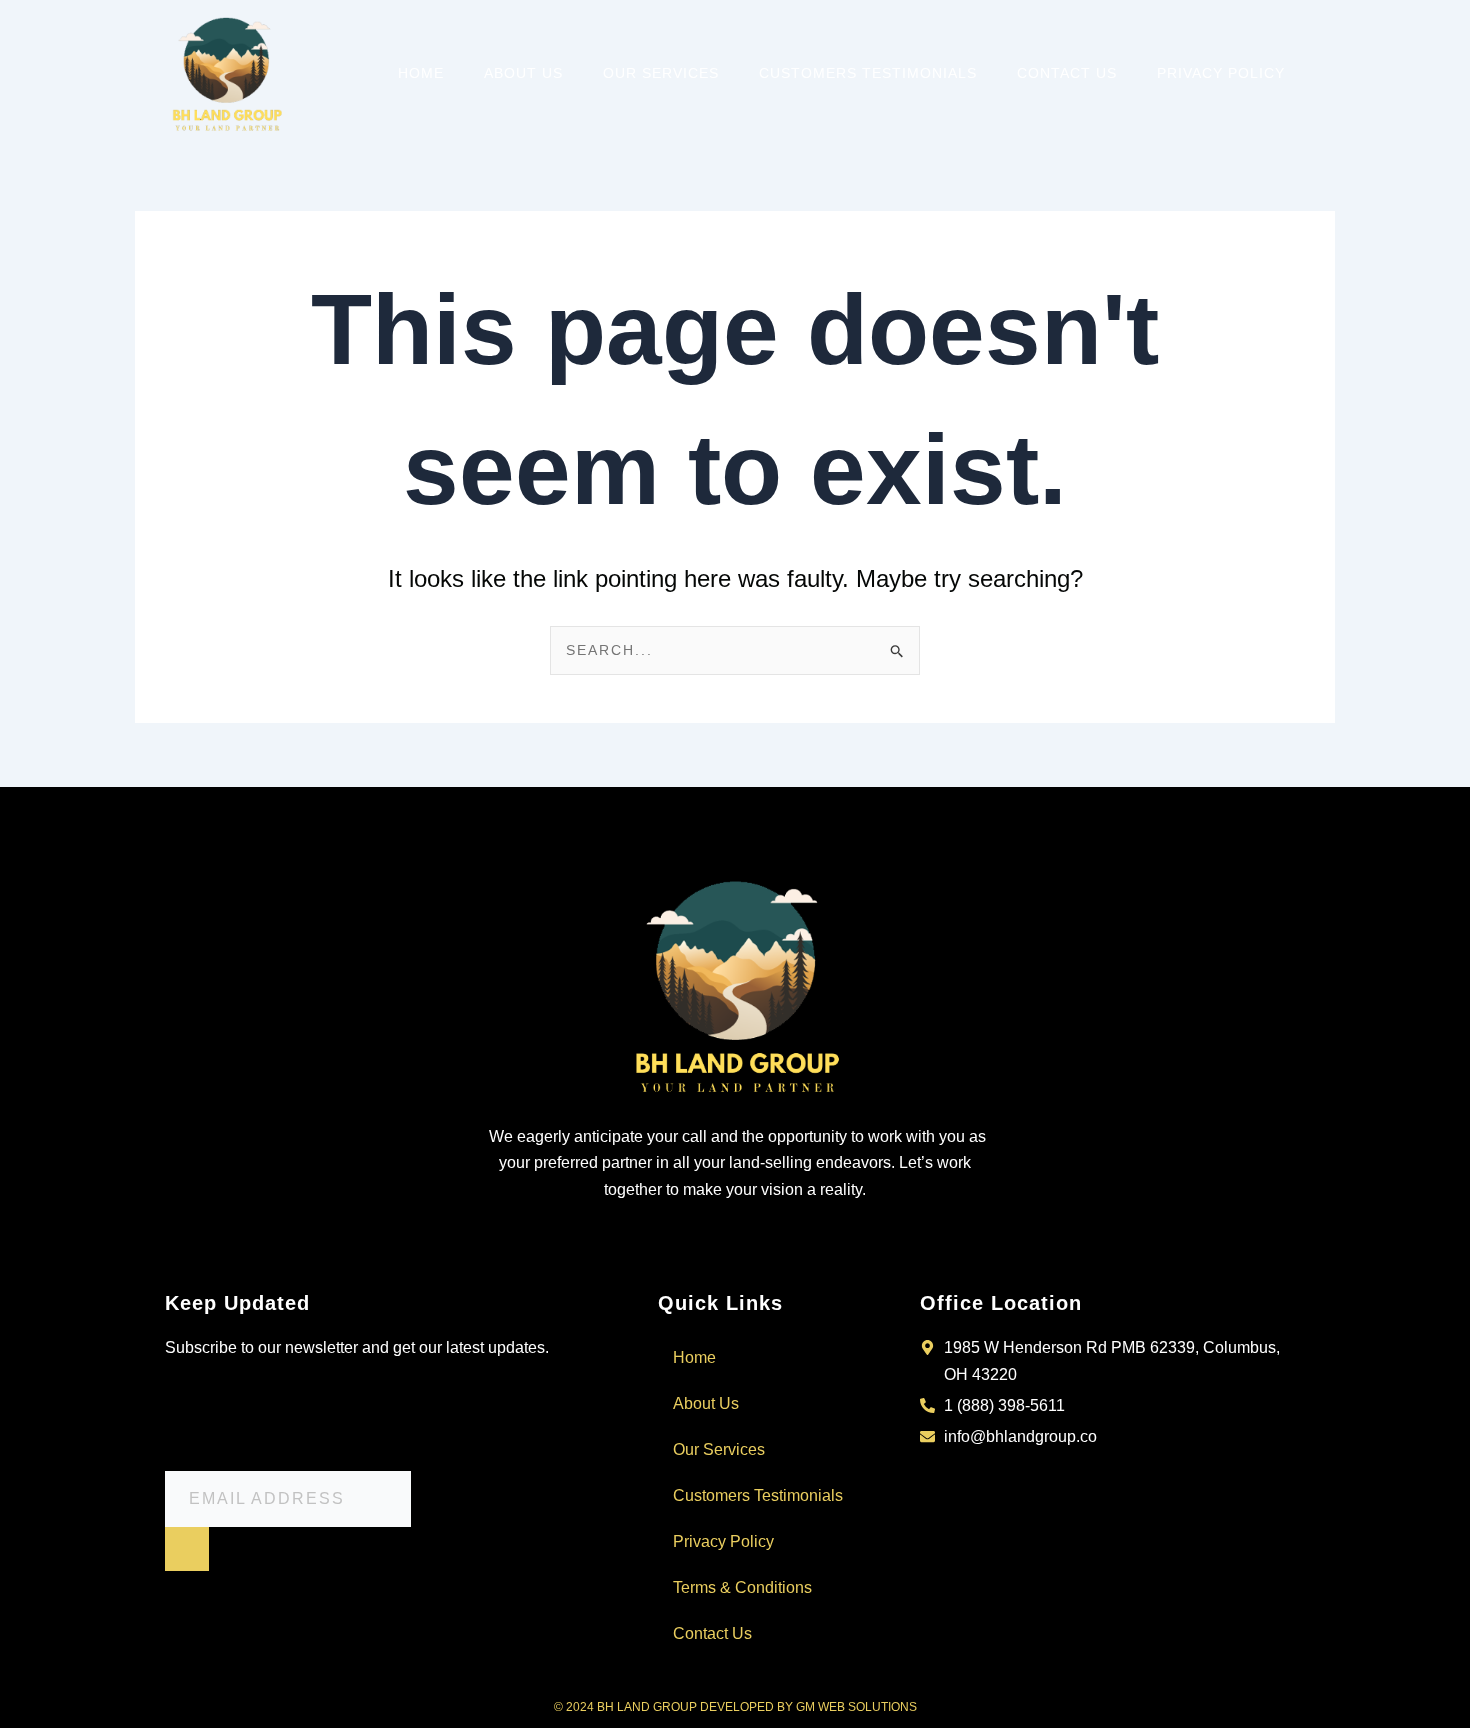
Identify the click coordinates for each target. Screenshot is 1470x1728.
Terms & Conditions (742, 1587)
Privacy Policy (1221, 73)
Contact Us (1067, 73)
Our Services (661, 73)
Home (421, 73)
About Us (523, 73)
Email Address (225, 1421)
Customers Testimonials (868, 73)
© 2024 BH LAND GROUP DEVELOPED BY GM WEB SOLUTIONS (735, 1707)
